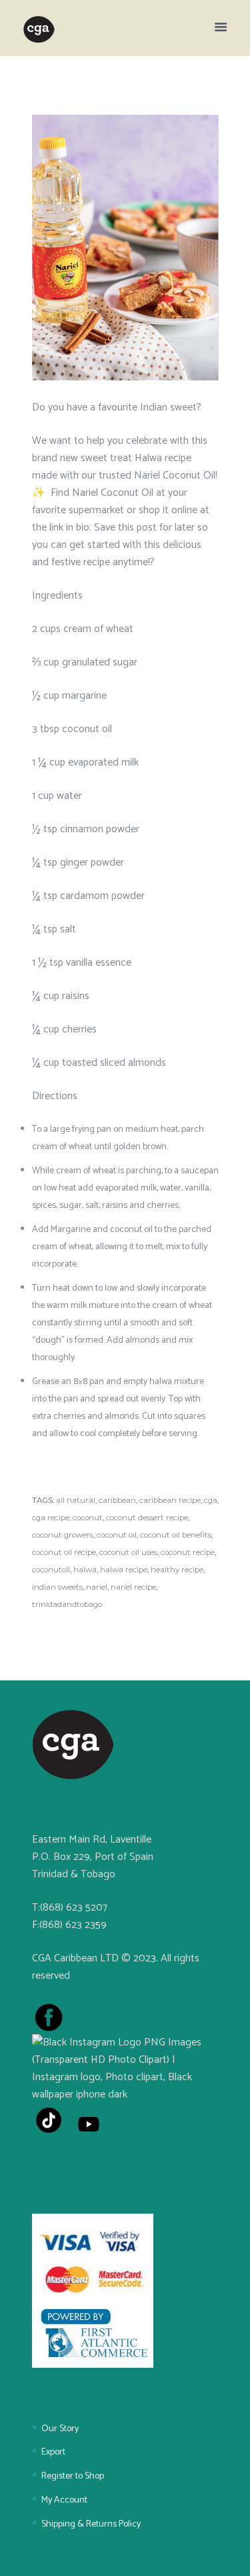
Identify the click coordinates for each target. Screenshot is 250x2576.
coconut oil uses (128, 1552)
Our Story (60, 2429)
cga (211, 1500)
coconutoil (51, 1570)
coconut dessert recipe (147, 1518)
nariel (97, 1587)
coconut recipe (188, 1552)
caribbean (117, 1500)
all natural (76, 1500)
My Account (64, 2500)
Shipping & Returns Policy (91, 2524)
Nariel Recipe (133, 1587)
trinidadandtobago (67, 1604)
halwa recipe (124, 1570)
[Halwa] (125, 248)
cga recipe (51, 1518)
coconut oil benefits (176, 1535)
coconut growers (63, 1535)
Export (53, 2452)
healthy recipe (177, 1570)
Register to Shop (73, 2476)
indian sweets (57, 1587)
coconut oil (117, 1535)
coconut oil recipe (64, 1552)
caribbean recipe (170, 1500)
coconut (88, 1518)
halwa (85, 1570)
